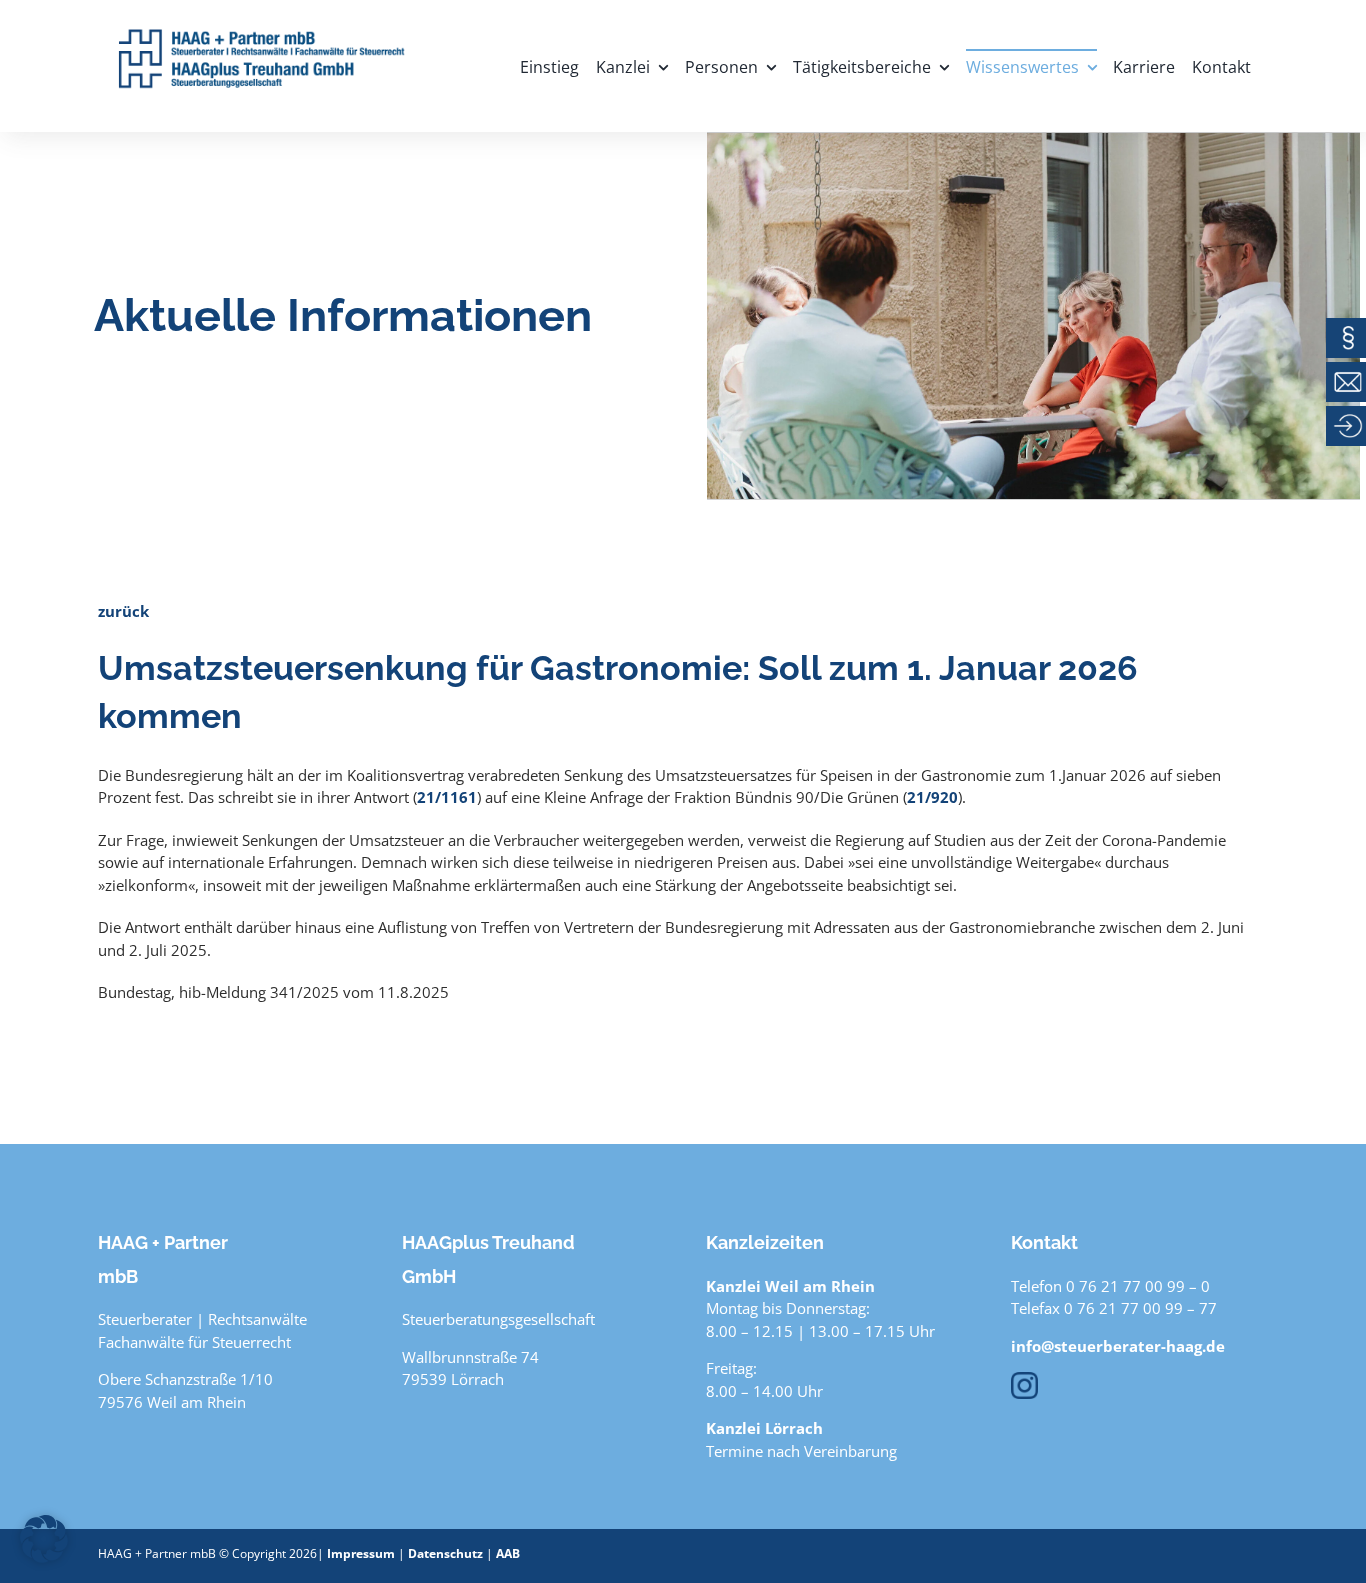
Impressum (361, 1553)
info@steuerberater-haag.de (1118, 1346)
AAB (508, 1553)
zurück (123, 611)
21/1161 (447, 797)
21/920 (932, 797)
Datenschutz (445, 1553)
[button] (44, 1539)
